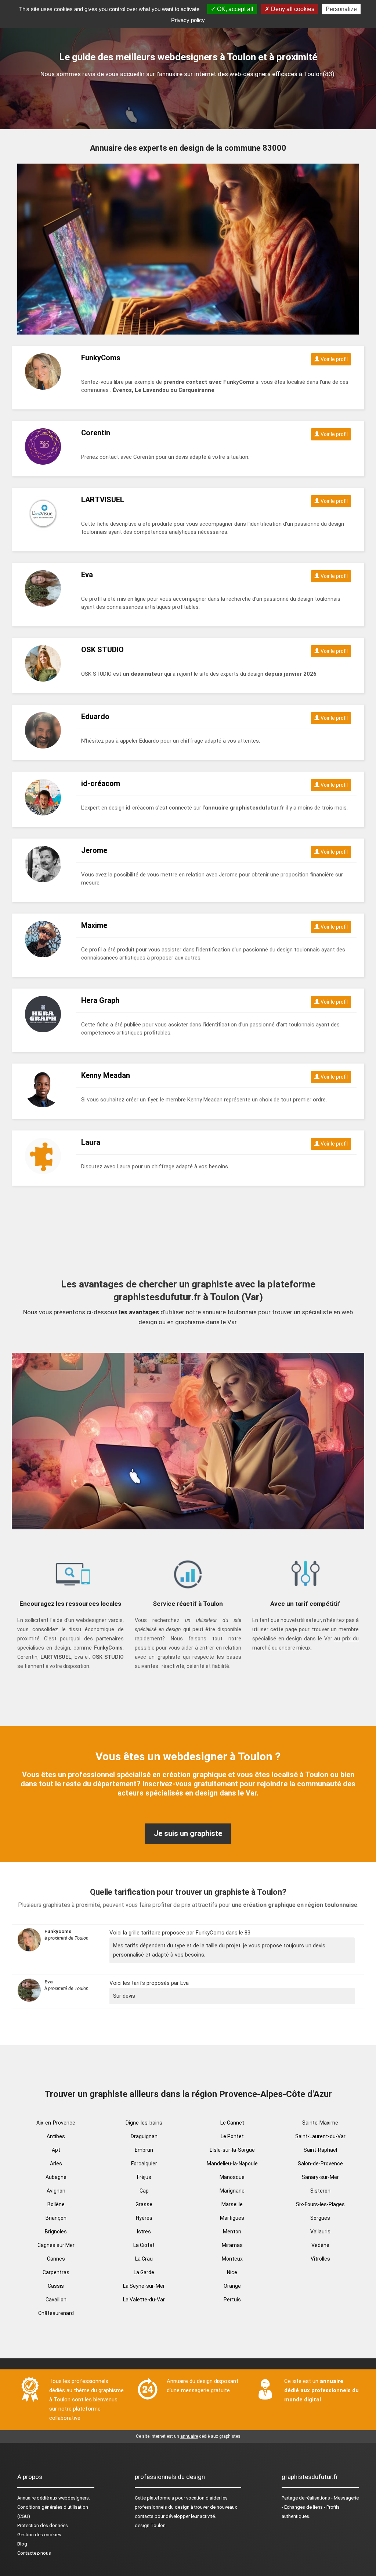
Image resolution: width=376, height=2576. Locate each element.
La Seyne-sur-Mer (144, 2286)
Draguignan (144, 2136)
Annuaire (26, 2498)
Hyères (144, 2218)
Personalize (341, 9)
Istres (144, 2232)
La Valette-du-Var (144, 2300)
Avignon (56, 2191)
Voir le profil (334, 359)
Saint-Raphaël (320, 2150)
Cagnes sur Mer (56, 2245)
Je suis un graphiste (188, 1833)
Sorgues (320, 2218)
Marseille (232, 2204)
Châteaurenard (56, 2313)
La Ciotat (144, 2245)
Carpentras (56, 2272)
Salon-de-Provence (320, 2164)
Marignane (232, 2191)
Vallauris (320, 2232)
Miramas (232, 2245)
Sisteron (320, 2191)
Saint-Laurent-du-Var (320, 2136)
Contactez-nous (34, 2553)
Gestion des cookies (39, 2535)
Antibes (56, 2136)
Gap (144, 2191)
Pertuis (232, 2300)
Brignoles (56, 2232)
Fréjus (144, 2177)
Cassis (56, 2286)
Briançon (56, 2218)
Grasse (144, 2204)
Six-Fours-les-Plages (320, 2204)
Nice (232, 2272)
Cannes (56, 2259)
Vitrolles (320, 2259)
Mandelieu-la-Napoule (232, 2164)
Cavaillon (56, 2300)
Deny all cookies (292, 9)
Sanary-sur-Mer (320, 2177)
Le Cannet (232, 2123)
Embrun (144, 2150)
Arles (56, 2164)
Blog (22, 2544)
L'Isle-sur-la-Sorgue (232, 2150)
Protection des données (43, 2525)
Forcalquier (144, 2164)
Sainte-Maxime (320, 2123)
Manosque (232, 2177)
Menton (232, 2232)
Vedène (320, 2245)
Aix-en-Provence (56, 2123)
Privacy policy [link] (188, 20)
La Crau (144, 2259)
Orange (232, 2286)
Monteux (232, 2259)
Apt (56, 2150)
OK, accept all (234, 9)
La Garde (144, 2272)
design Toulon (150, 2525)
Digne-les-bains (144, 2123)
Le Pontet (232, 2136)
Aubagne (56, 2177)
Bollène (56, 2204)
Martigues (232, 2218)
